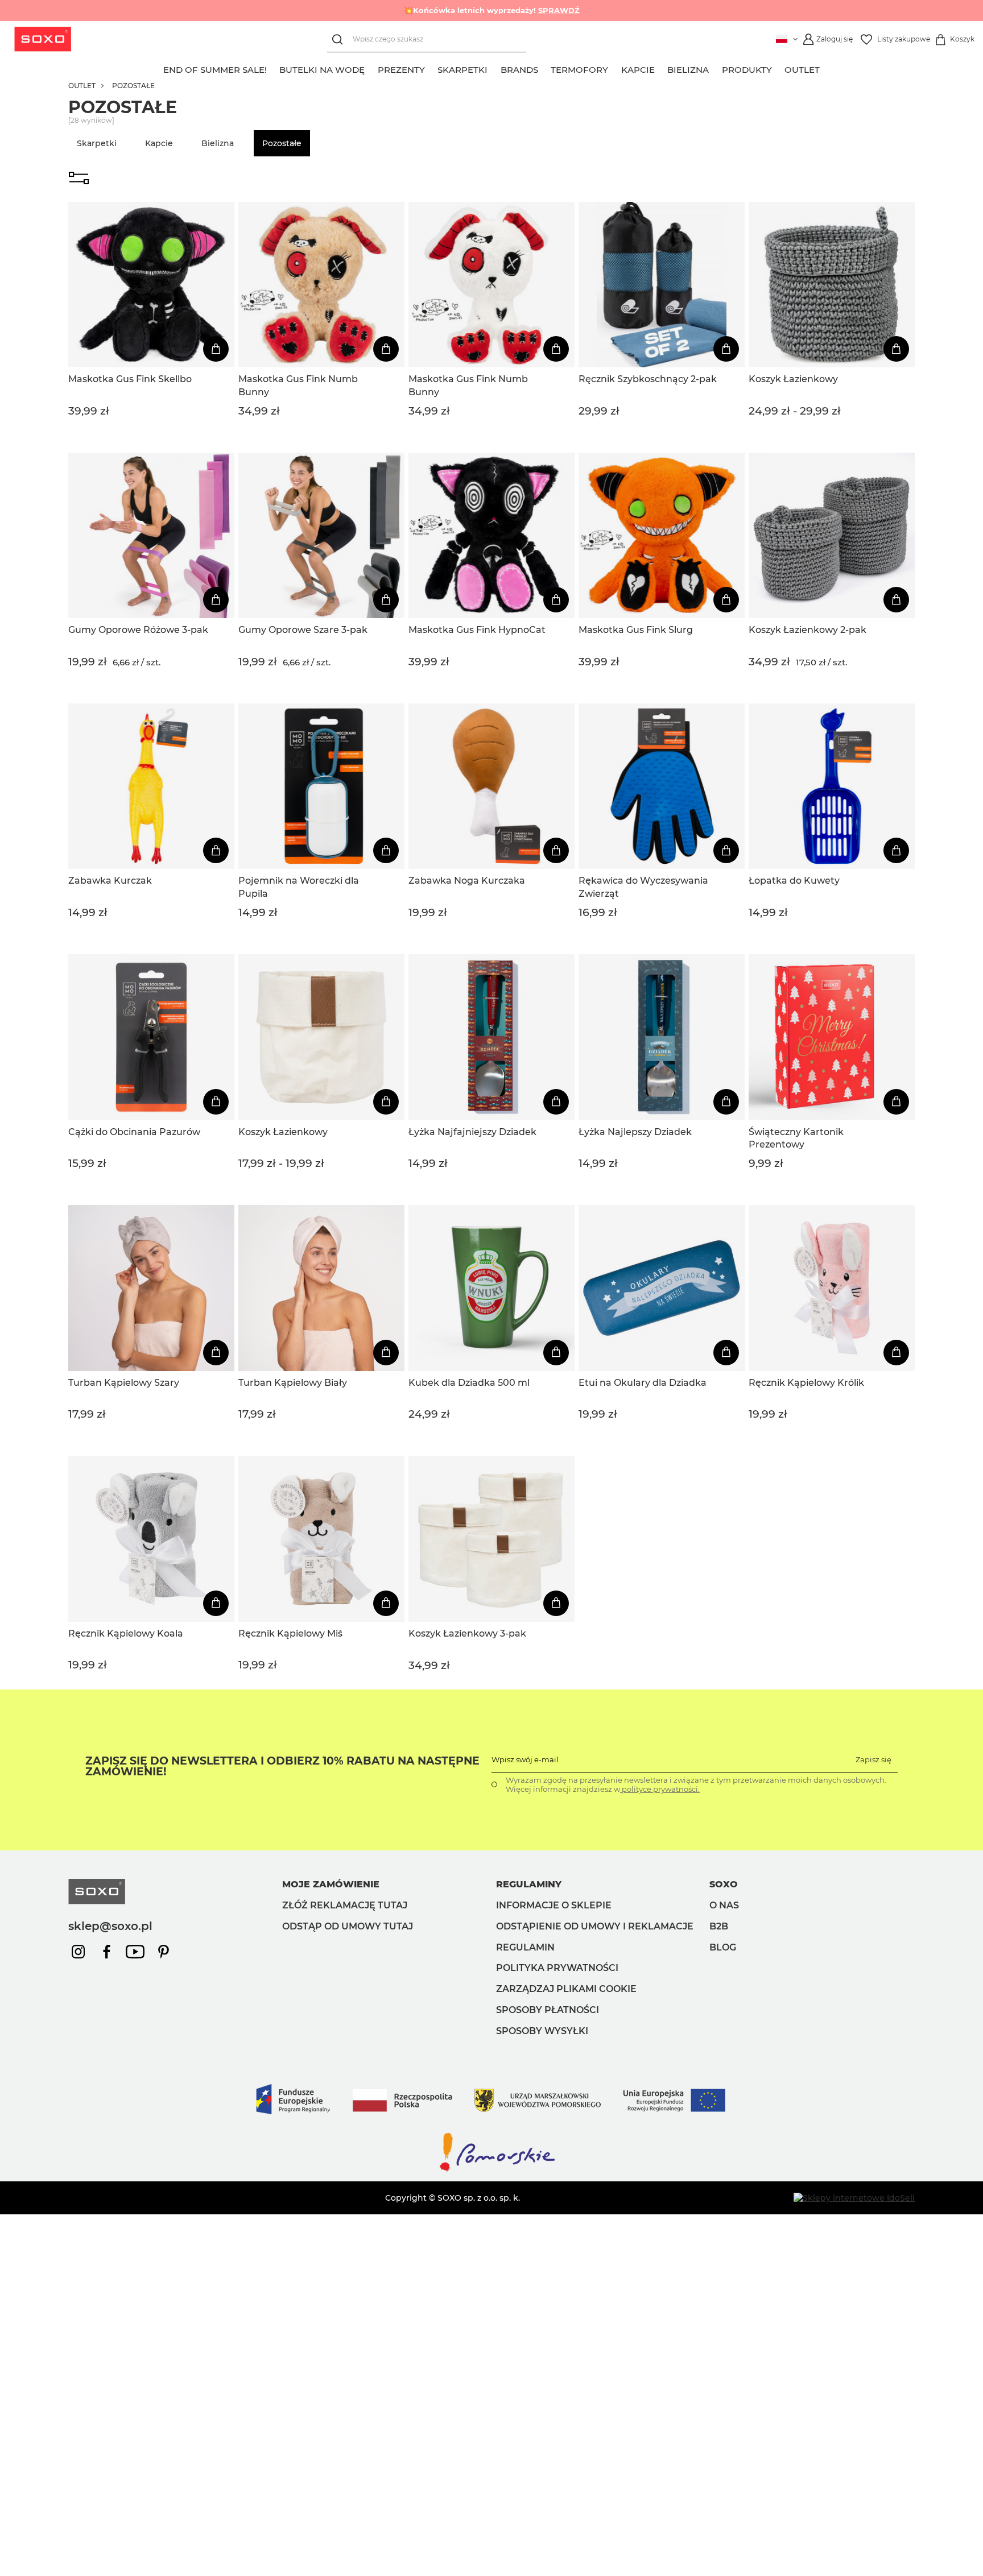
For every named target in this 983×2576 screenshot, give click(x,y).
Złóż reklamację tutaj (345, 1905)
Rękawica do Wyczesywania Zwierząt (643, 887)
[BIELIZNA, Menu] (716, 68)
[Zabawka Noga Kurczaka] (491, 786)
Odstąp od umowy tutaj (348, 1926)
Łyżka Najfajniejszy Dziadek (472, 1132)
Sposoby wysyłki (542, 2031)
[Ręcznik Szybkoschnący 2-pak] (662, 285)
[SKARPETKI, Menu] (494, 68)
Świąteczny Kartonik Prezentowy (796, 1138)
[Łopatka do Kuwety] (832, 786)
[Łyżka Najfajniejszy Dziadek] (491, 1037)
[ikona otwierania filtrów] (79, 179)
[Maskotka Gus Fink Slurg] (662, 536)
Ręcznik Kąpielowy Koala (126, 1633)
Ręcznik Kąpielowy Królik (806, 1383)
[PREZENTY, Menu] (431, 68)
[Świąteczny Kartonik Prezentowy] (832, 1037)
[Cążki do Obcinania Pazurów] (151, 1037)
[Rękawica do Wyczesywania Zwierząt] (662, 786)
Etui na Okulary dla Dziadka (643, 1383)
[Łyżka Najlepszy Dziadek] (662, 1037)
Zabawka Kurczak (110, 881)
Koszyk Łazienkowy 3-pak (467, 1633)
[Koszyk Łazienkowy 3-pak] (491, 1539)
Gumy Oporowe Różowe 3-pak (138, 630)
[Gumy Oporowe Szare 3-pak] (321, 536)
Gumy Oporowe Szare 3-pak (303, 630)
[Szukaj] (340, 40)
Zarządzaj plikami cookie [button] (566, 1989)
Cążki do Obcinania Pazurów (134, 1132)
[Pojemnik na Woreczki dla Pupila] (321, 786)
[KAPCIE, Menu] (661, 68)
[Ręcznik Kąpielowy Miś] (321, 1539)
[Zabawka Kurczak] (151, 786)
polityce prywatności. (660, 1789)
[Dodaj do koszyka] (216, 349)
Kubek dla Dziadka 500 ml (469, 1383)
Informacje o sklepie (554, 1905)
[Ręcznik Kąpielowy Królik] (832, 1288)
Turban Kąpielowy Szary (124, 1383)
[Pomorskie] (491, 2171)
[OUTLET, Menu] (827, 68)
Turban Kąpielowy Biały (293, 1383)
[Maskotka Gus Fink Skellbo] (151, 285)
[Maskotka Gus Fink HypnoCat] (491, 536)
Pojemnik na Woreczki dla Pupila (299, 887)
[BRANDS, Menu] (544, 68)
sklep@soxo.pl (110, 1926)
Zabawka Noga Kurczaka (467, 881)
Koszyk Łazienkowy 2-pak (808, 630)
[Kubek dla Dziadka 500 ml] (491, 1288)
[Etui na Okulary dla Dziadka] (662, 1288)
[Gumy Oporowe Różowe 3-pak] (151, 536)
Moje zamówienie (331, 1884)
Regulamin (525, 1947)
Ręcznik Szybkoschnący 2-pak (648, 379)
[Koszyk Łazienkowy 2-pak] (832, 536)
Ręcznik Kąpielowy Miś (290, 1633)
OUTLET (82, 86)
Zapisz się (873, 1759)
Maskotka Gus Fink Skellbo (130, 379)
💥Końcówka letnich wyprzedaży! (492, 10)
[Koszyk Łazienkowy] (832, 285)
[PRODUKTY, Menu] (778, 68)
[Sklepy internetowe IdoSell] (854, 2198)
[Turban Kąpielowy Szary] (151, 1288)
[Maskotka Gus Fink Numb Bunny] (321, 285)
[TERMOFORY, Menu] (615, 68)
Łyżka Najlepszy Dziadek (635, 1132)
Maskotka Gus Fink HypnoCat (477, 630)
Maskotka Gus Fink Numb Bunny (298, 385)
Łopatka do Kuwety (794, 881)
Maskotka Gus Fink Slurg (636, 630)
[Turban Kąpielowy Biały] (321, 1288)
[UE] (491, 2126)
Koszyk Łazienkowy (793, 379)
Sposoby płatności (548, 2010)
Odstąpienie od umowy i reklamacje (595, 1926)
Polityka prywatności (557, 1968)
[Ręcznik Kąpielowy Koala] (151, 1539)
